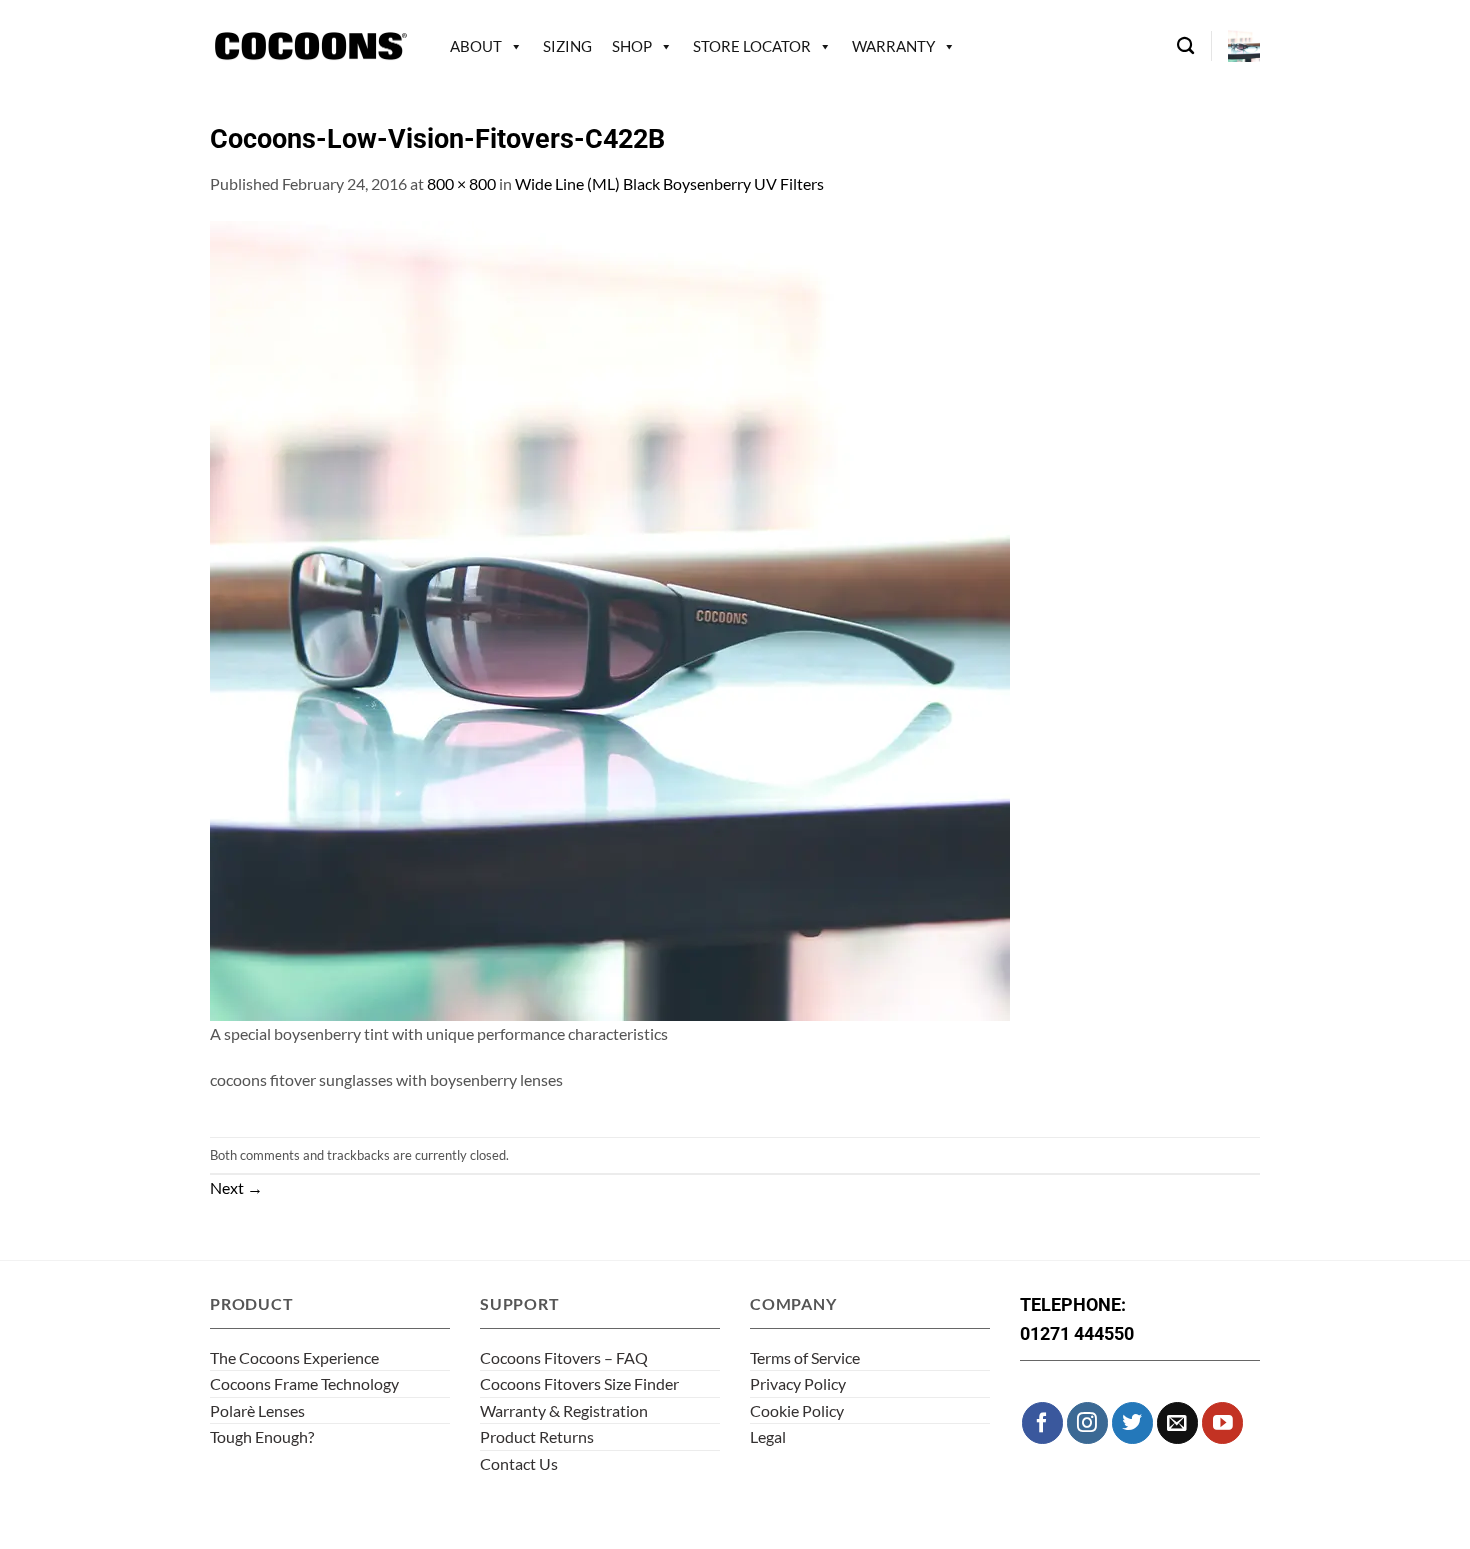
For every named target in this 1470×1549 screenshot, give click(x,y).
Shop (632, 46)
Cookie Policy (797, 1410)
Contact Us (519, 1463)
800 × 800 (461, 183)
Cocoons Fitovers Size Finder (579, 1383)
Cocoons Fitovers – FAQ (564, 1357)
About (476, 46)
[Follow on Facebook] (1042, 1422)
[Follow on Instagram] (1087, 1422)
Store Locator (752, 46)
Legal (768, 1436)
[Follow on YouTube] (1222, 1422)
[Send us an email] (1177, 1422)
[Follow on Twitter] (1132, 1422)
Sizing (567, 46)
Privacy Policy (798, 1383)
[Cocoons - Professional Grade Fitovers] (310, 46)
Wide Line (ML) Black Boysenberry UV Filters (669, 183)
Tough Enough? (262, 1436)
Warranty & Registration (564, 1410)
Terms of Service (805, 1357)
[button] (1244, 46)
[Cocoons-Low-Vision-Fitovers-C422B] (610, 618)
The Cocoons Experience (294, 1357)
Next (236, 1187)
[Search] (1185, 46)
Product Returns (537, 1436)
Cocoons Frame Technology (304, 1383)
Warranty (893, 46)
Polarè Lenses (257, 1410)
